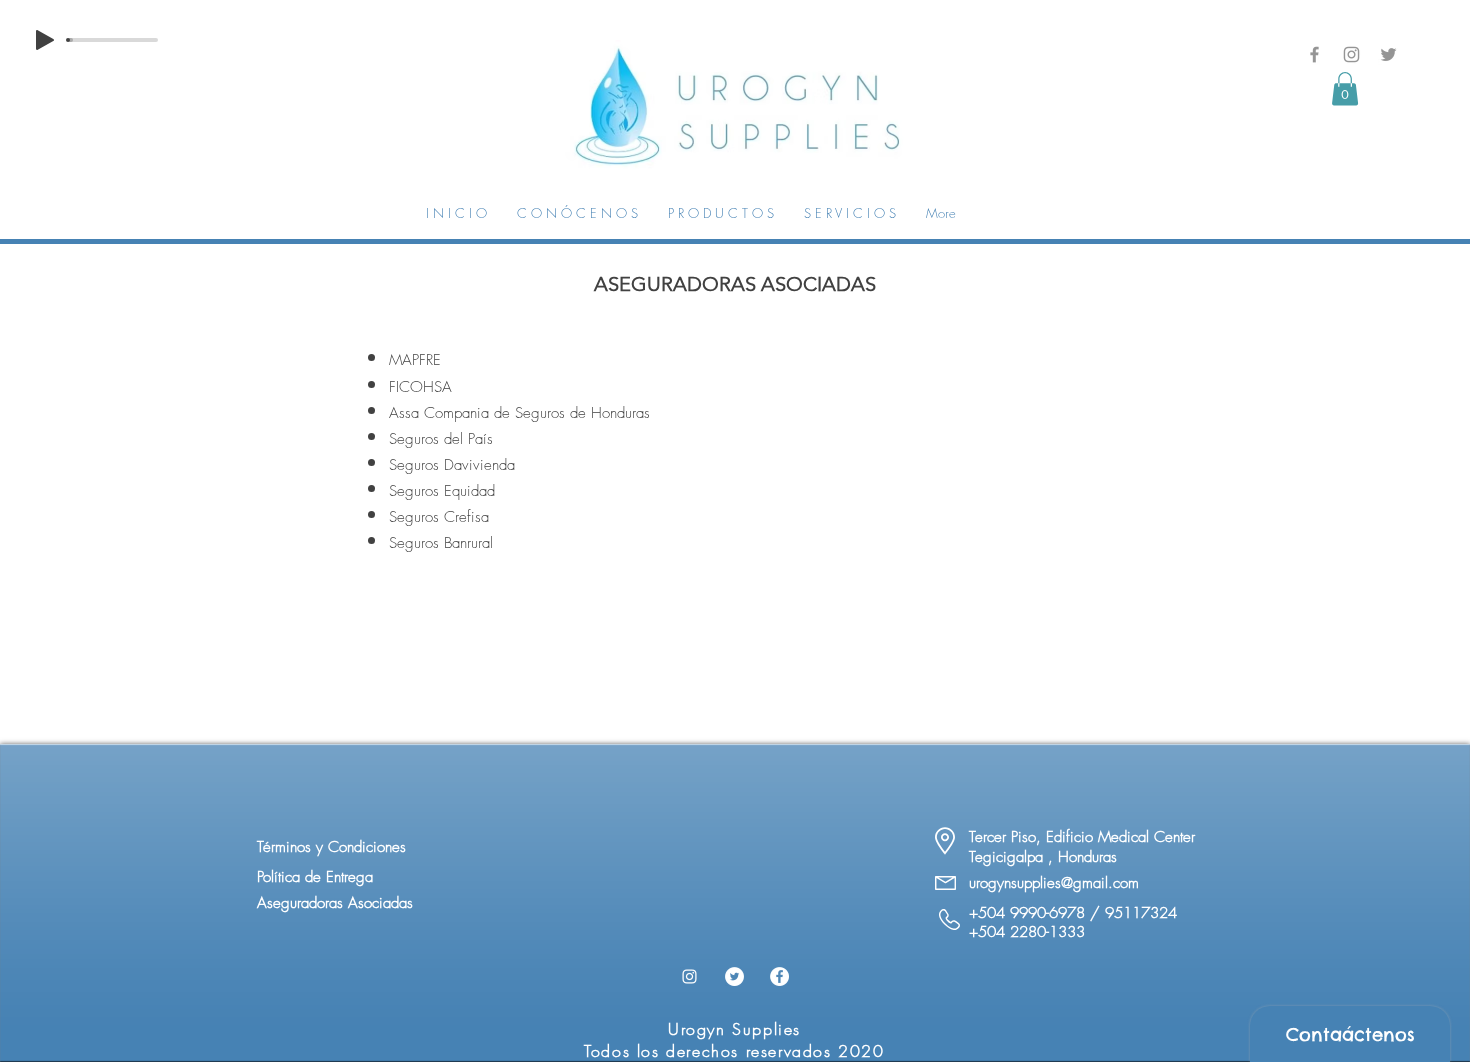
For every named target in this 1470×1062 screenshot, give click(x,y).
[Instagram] (1351, 54)
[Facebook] (1314, 54)
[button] (1345, 88)
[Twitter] (1388, 54)
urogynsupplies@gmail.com (1054, 883)
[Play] (45, 40)
